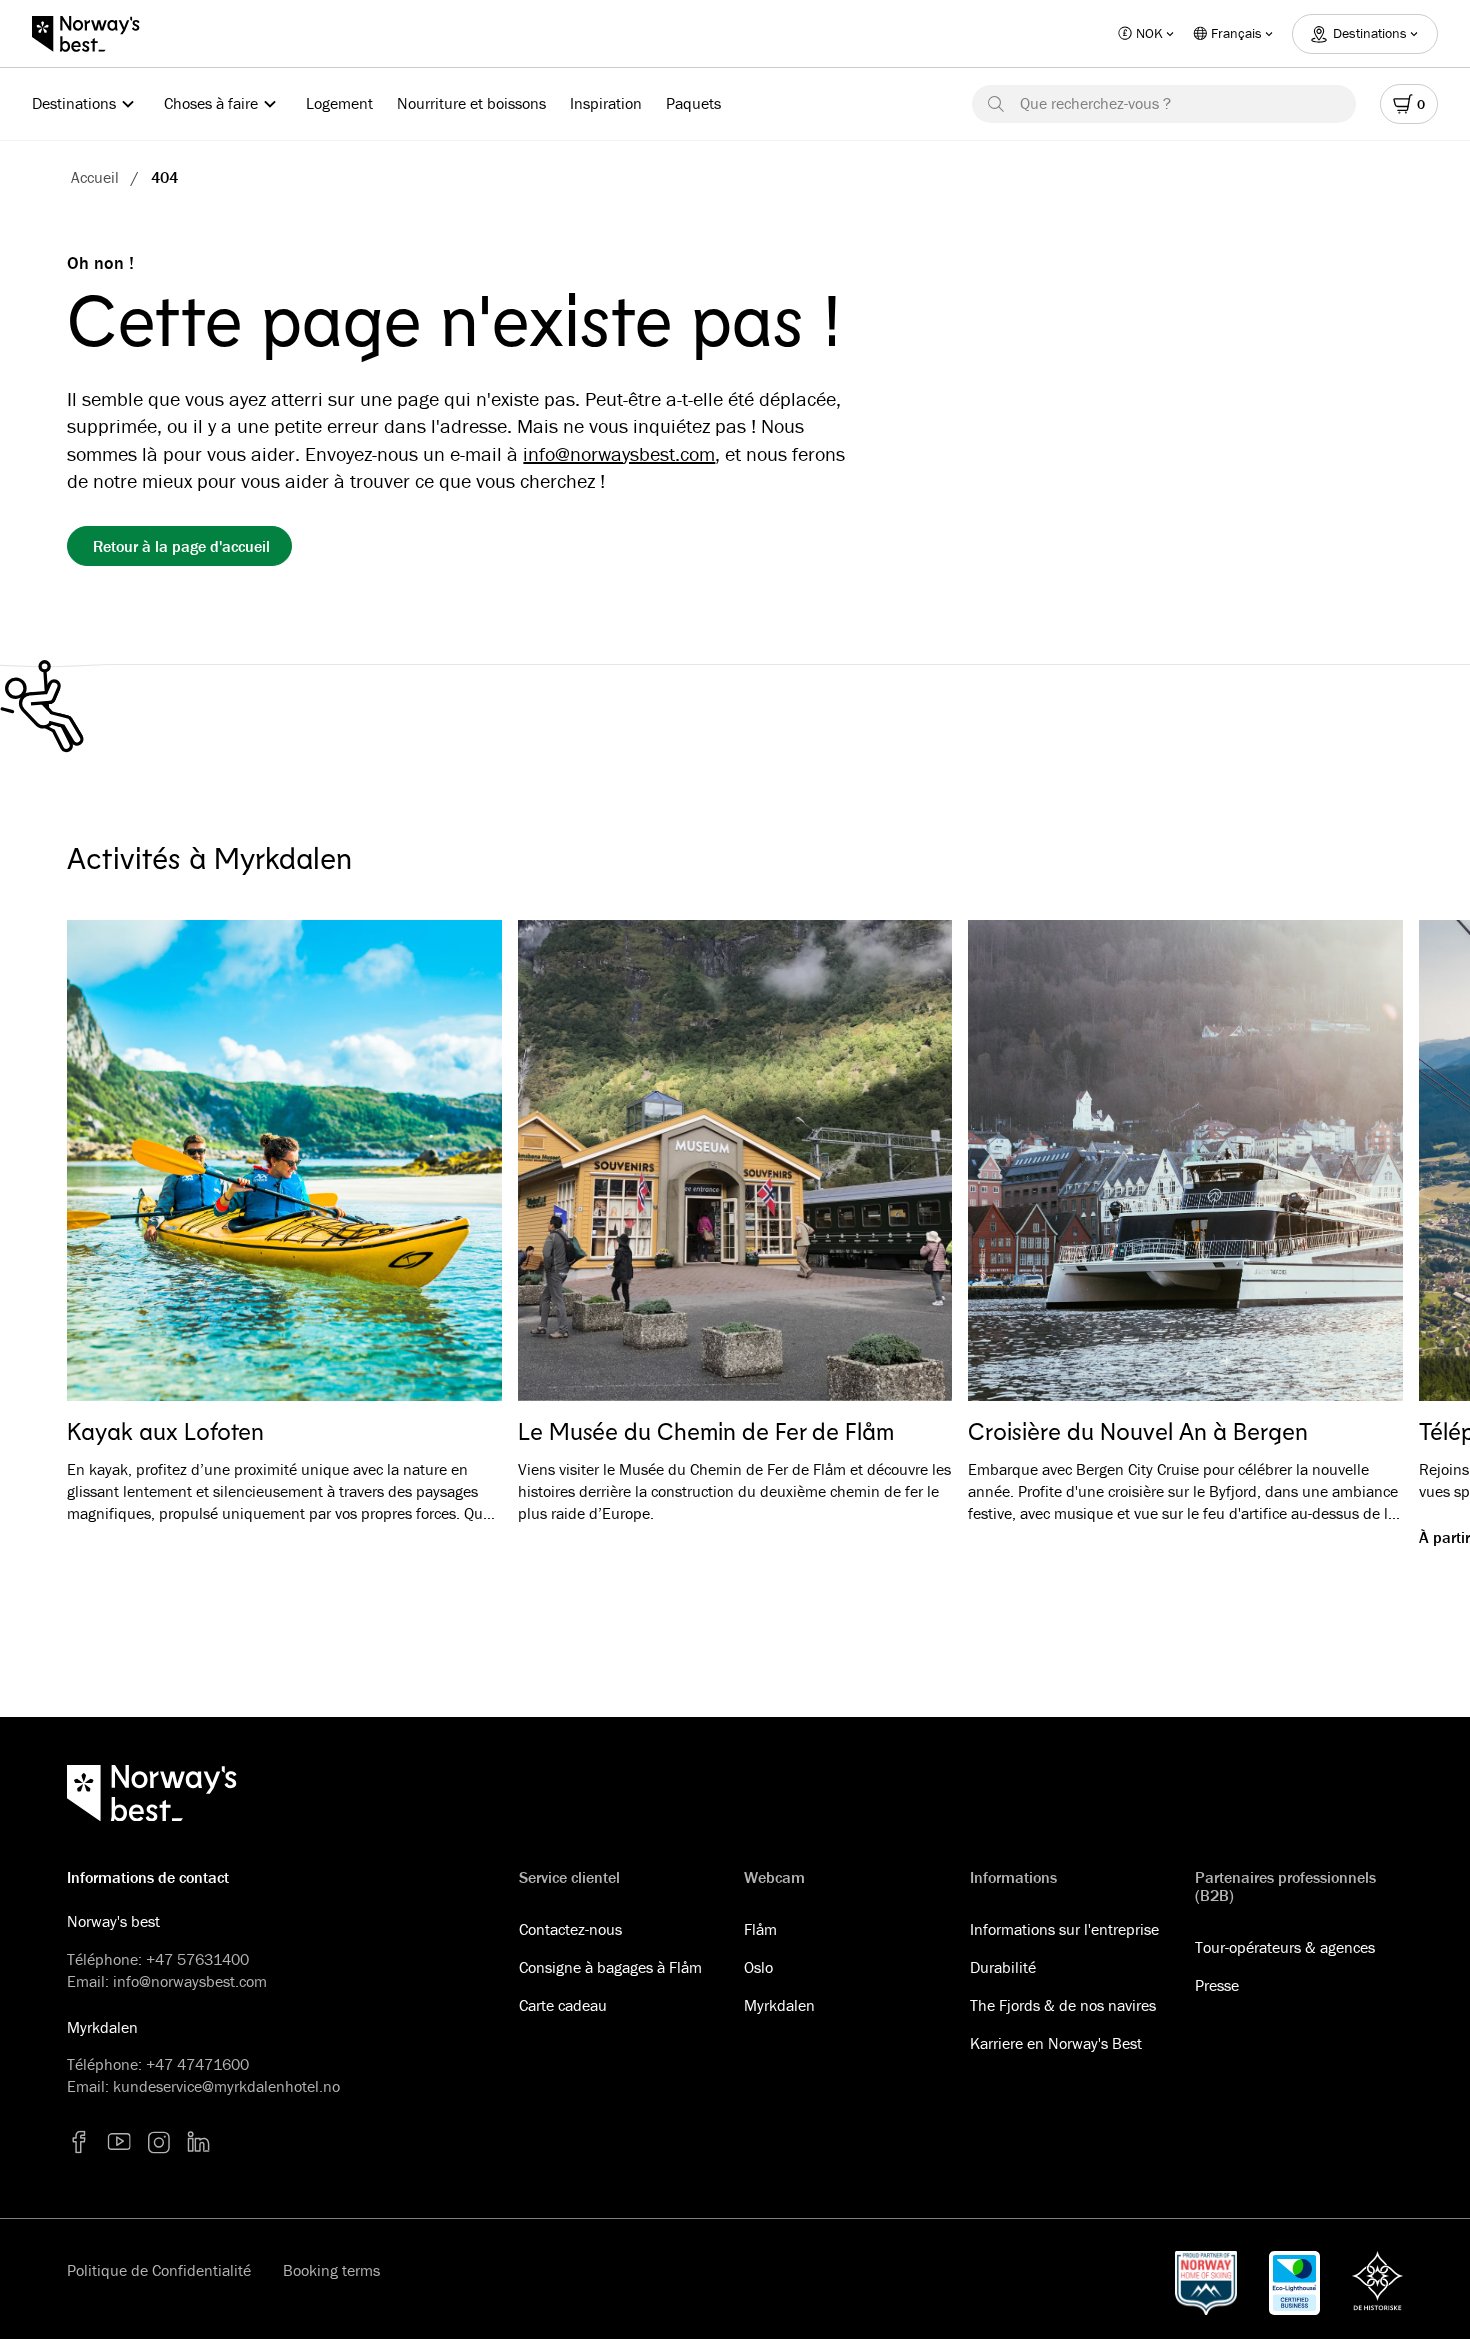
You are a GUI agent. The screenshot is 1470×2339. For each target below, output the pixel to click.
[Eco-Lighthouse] (1295, 2283)
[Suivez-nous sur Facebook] (79, 2142)
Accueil (95, 177)
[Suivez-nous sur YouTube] (119, 2142)
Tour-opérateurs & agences (1285, 1947)
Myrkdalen (779, 2005)
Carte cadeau (563, 2005)
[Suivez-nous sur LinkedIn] (199, 2142)
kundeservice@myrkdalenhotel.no (226, 2086)
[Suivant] (1359, 1161)
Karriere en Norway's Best (1056, 2043)
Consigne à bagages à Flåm (610, 1967)
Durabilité (1003, 1967)
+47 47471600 (197, 2064)
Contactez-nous (570, 1929)
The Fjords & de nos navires (1063, 2005)
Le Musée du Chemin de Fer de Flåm (706, 1431)
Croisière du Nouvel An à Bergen (1138, 1431)
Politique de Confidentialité (159, 2270)
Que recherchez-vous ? (1095, 103)
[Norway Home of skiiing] (1206, 2283)
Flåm (760, 1929)
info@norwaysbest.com (619, 453)
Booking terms (331, 2270)
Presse (1217, 1985)
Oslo (758, 1967)
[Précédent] (111, 1161)
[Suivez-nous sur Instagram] (159, 2142)
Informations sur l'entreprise (1064, 1929)
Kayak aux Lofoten (165, 1431)
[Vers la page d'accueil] (96, 34)
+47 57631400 (197, 1959)
